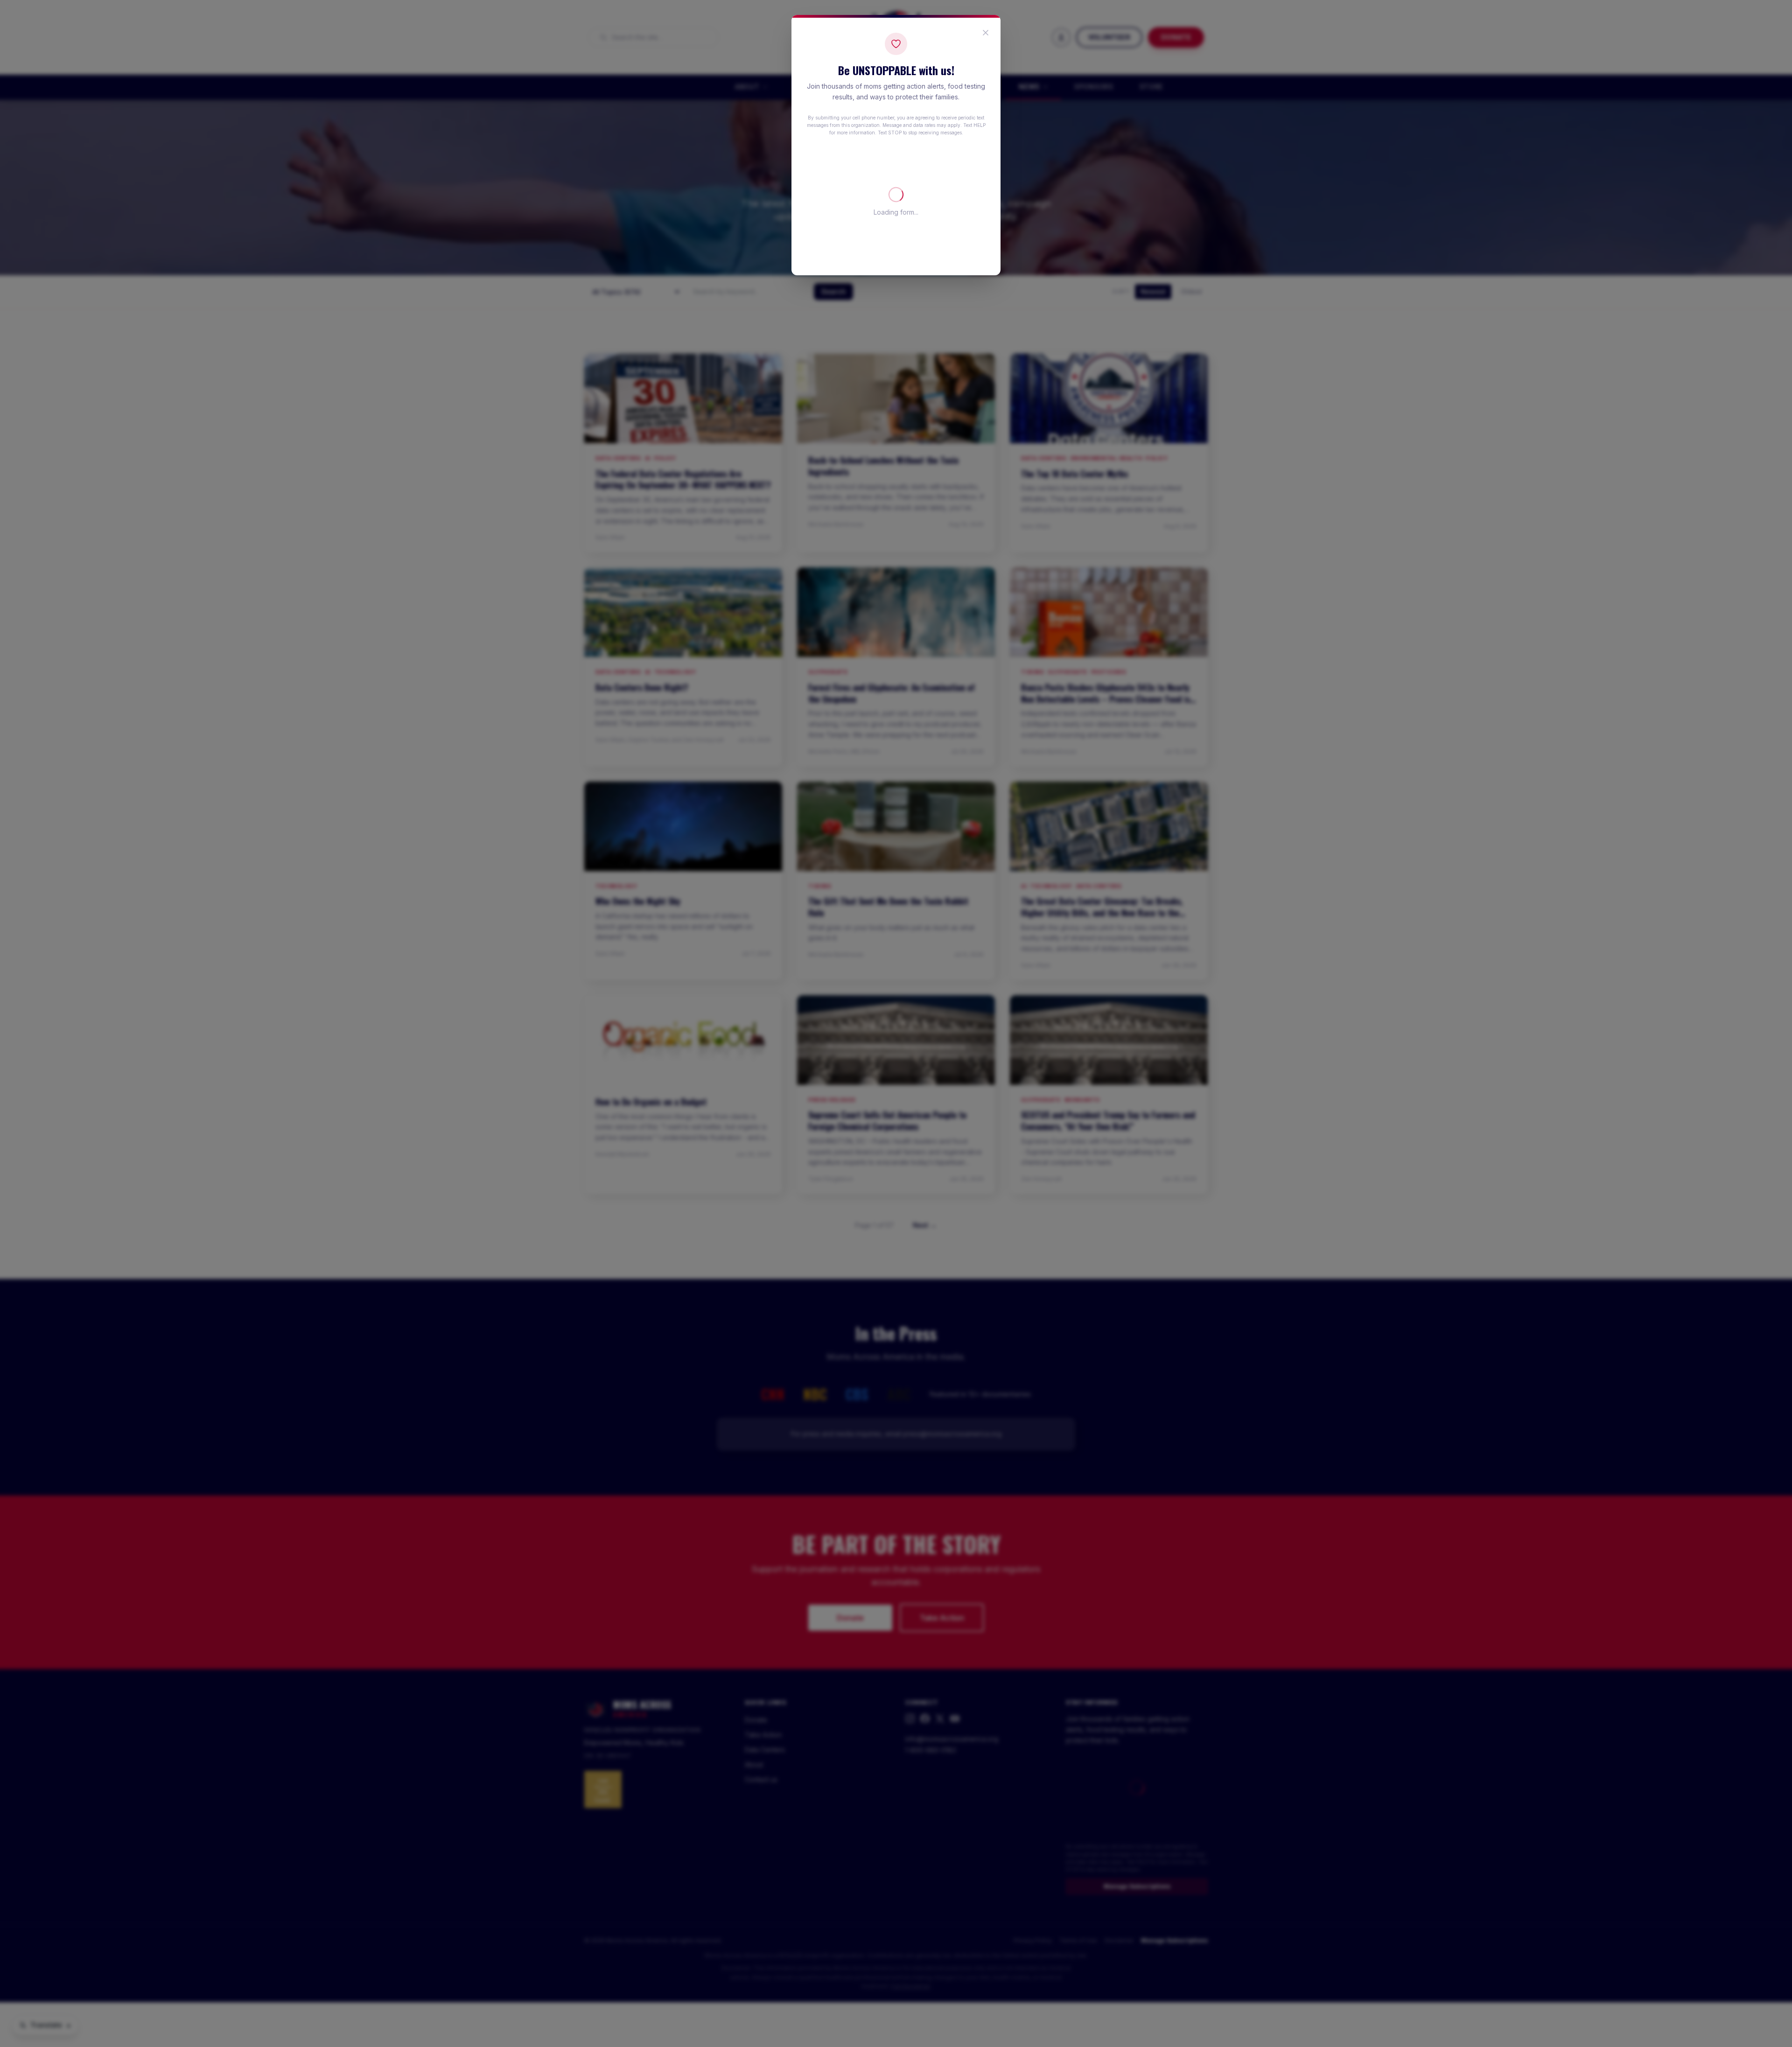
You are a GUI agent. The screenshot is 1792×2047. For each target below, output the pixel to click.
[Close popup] (986, 33)
